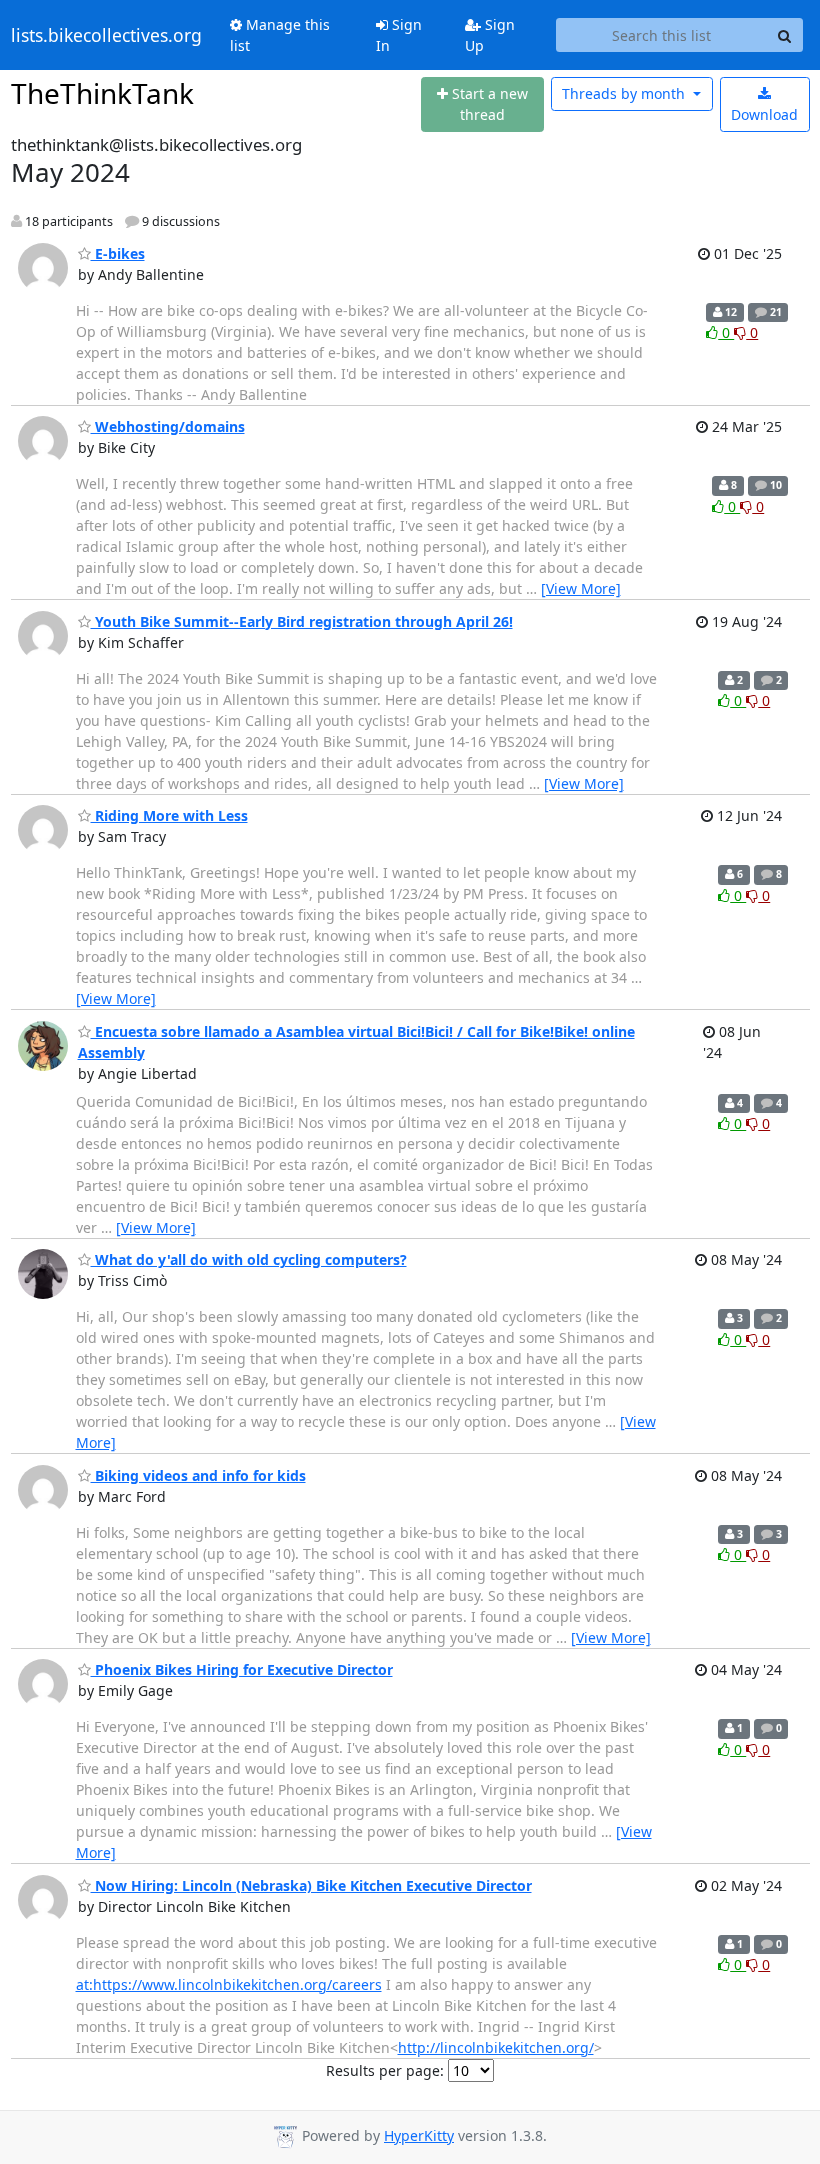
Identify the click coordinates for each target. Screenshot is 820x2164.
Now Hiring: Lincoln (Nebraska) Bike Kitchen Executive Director (311, 1885)
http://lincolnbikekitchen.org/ (496, 2047)
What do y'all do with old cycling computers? (249, 1259)
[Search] (785, 35)
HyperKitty (419, 2135)
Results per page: (385, 2070)
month (625, 93)
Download (764, 114)
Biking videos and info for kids (198, 1475)
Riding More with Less (169, 815)
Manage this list (280, 35)
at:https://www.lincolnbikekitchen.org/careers (229, 1984)
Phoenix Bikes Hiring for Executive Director (242, 1669)
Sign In (399, 35)
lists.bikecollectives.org (106, 35)
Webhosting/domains (168, 426)
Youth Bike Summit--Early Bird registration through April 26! (302, 621)
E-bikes (118, 253)
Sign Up (490, 35)
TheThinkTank (102, 93)
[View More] (581, 588)
